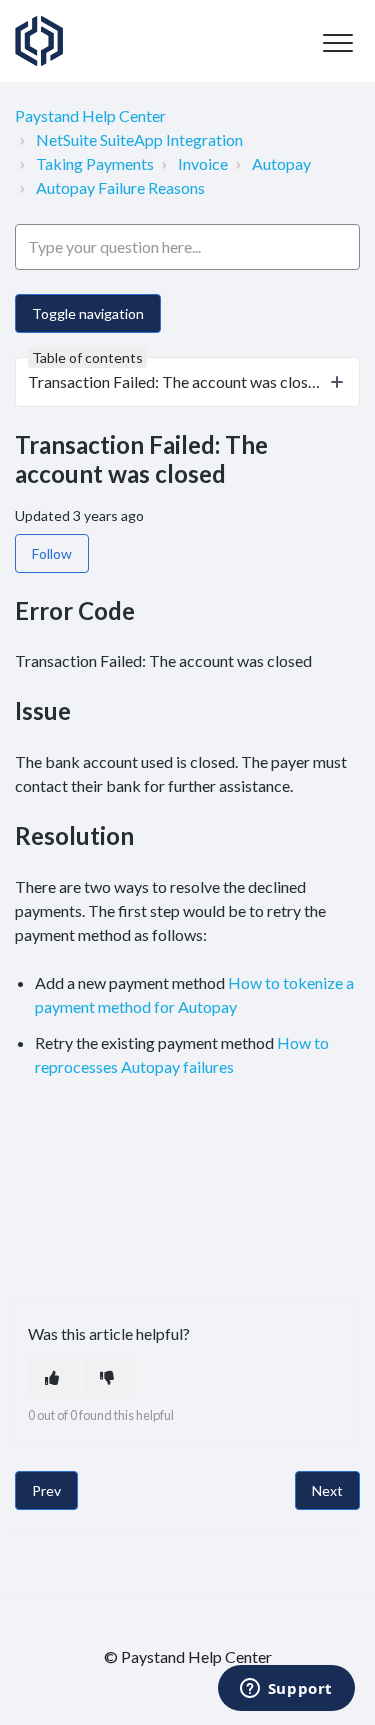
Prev (46, 1490)
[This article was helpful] (54, 1377)
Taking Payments (95, 163)
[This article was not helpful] (109, 1377)
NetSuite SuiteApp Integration (139, 139)
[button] (337, 42)
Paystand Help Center (90, 115)
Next (327, 1490)
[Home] (39, 41)
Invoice (203, 163)
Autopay (281, 163)
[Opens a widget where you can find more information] (286, 1690)
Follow (52, 553)
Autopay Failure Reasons (120, 187)
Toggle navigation (88, 313)
